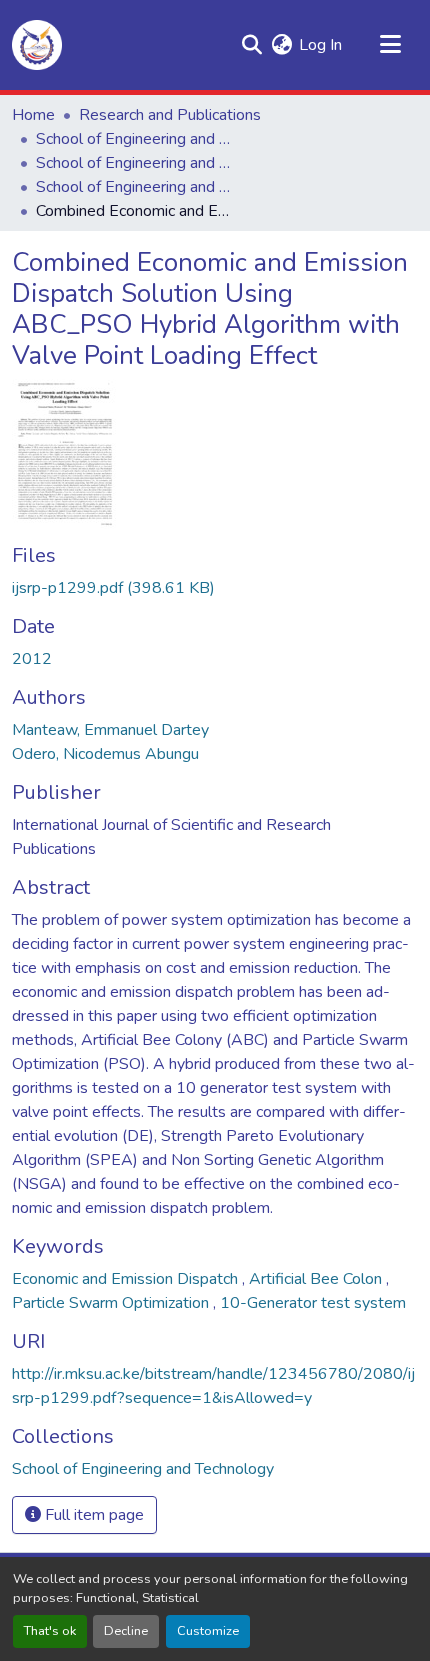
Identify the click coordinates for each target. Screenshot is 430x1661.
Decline (126, 1631)
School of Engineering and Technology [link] (136, 139)
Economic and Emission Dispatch (127, 1279)
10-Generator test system (313, 1303)
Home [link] (33, 115)
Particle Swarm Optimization (112, 1303)
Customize (208, 1631)
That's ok (50, 1631)
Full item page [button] (92, 1515)
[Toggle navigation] (390, 45)
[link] (215, 588)
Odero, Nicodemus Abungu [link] (105, 754)
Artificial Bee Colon (317, 1279)
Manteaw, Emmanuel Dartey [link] (110, 730)
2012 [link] (32, 659)
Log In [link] (320, 45)
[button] (37, 45)
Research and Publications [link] (170, 115)
